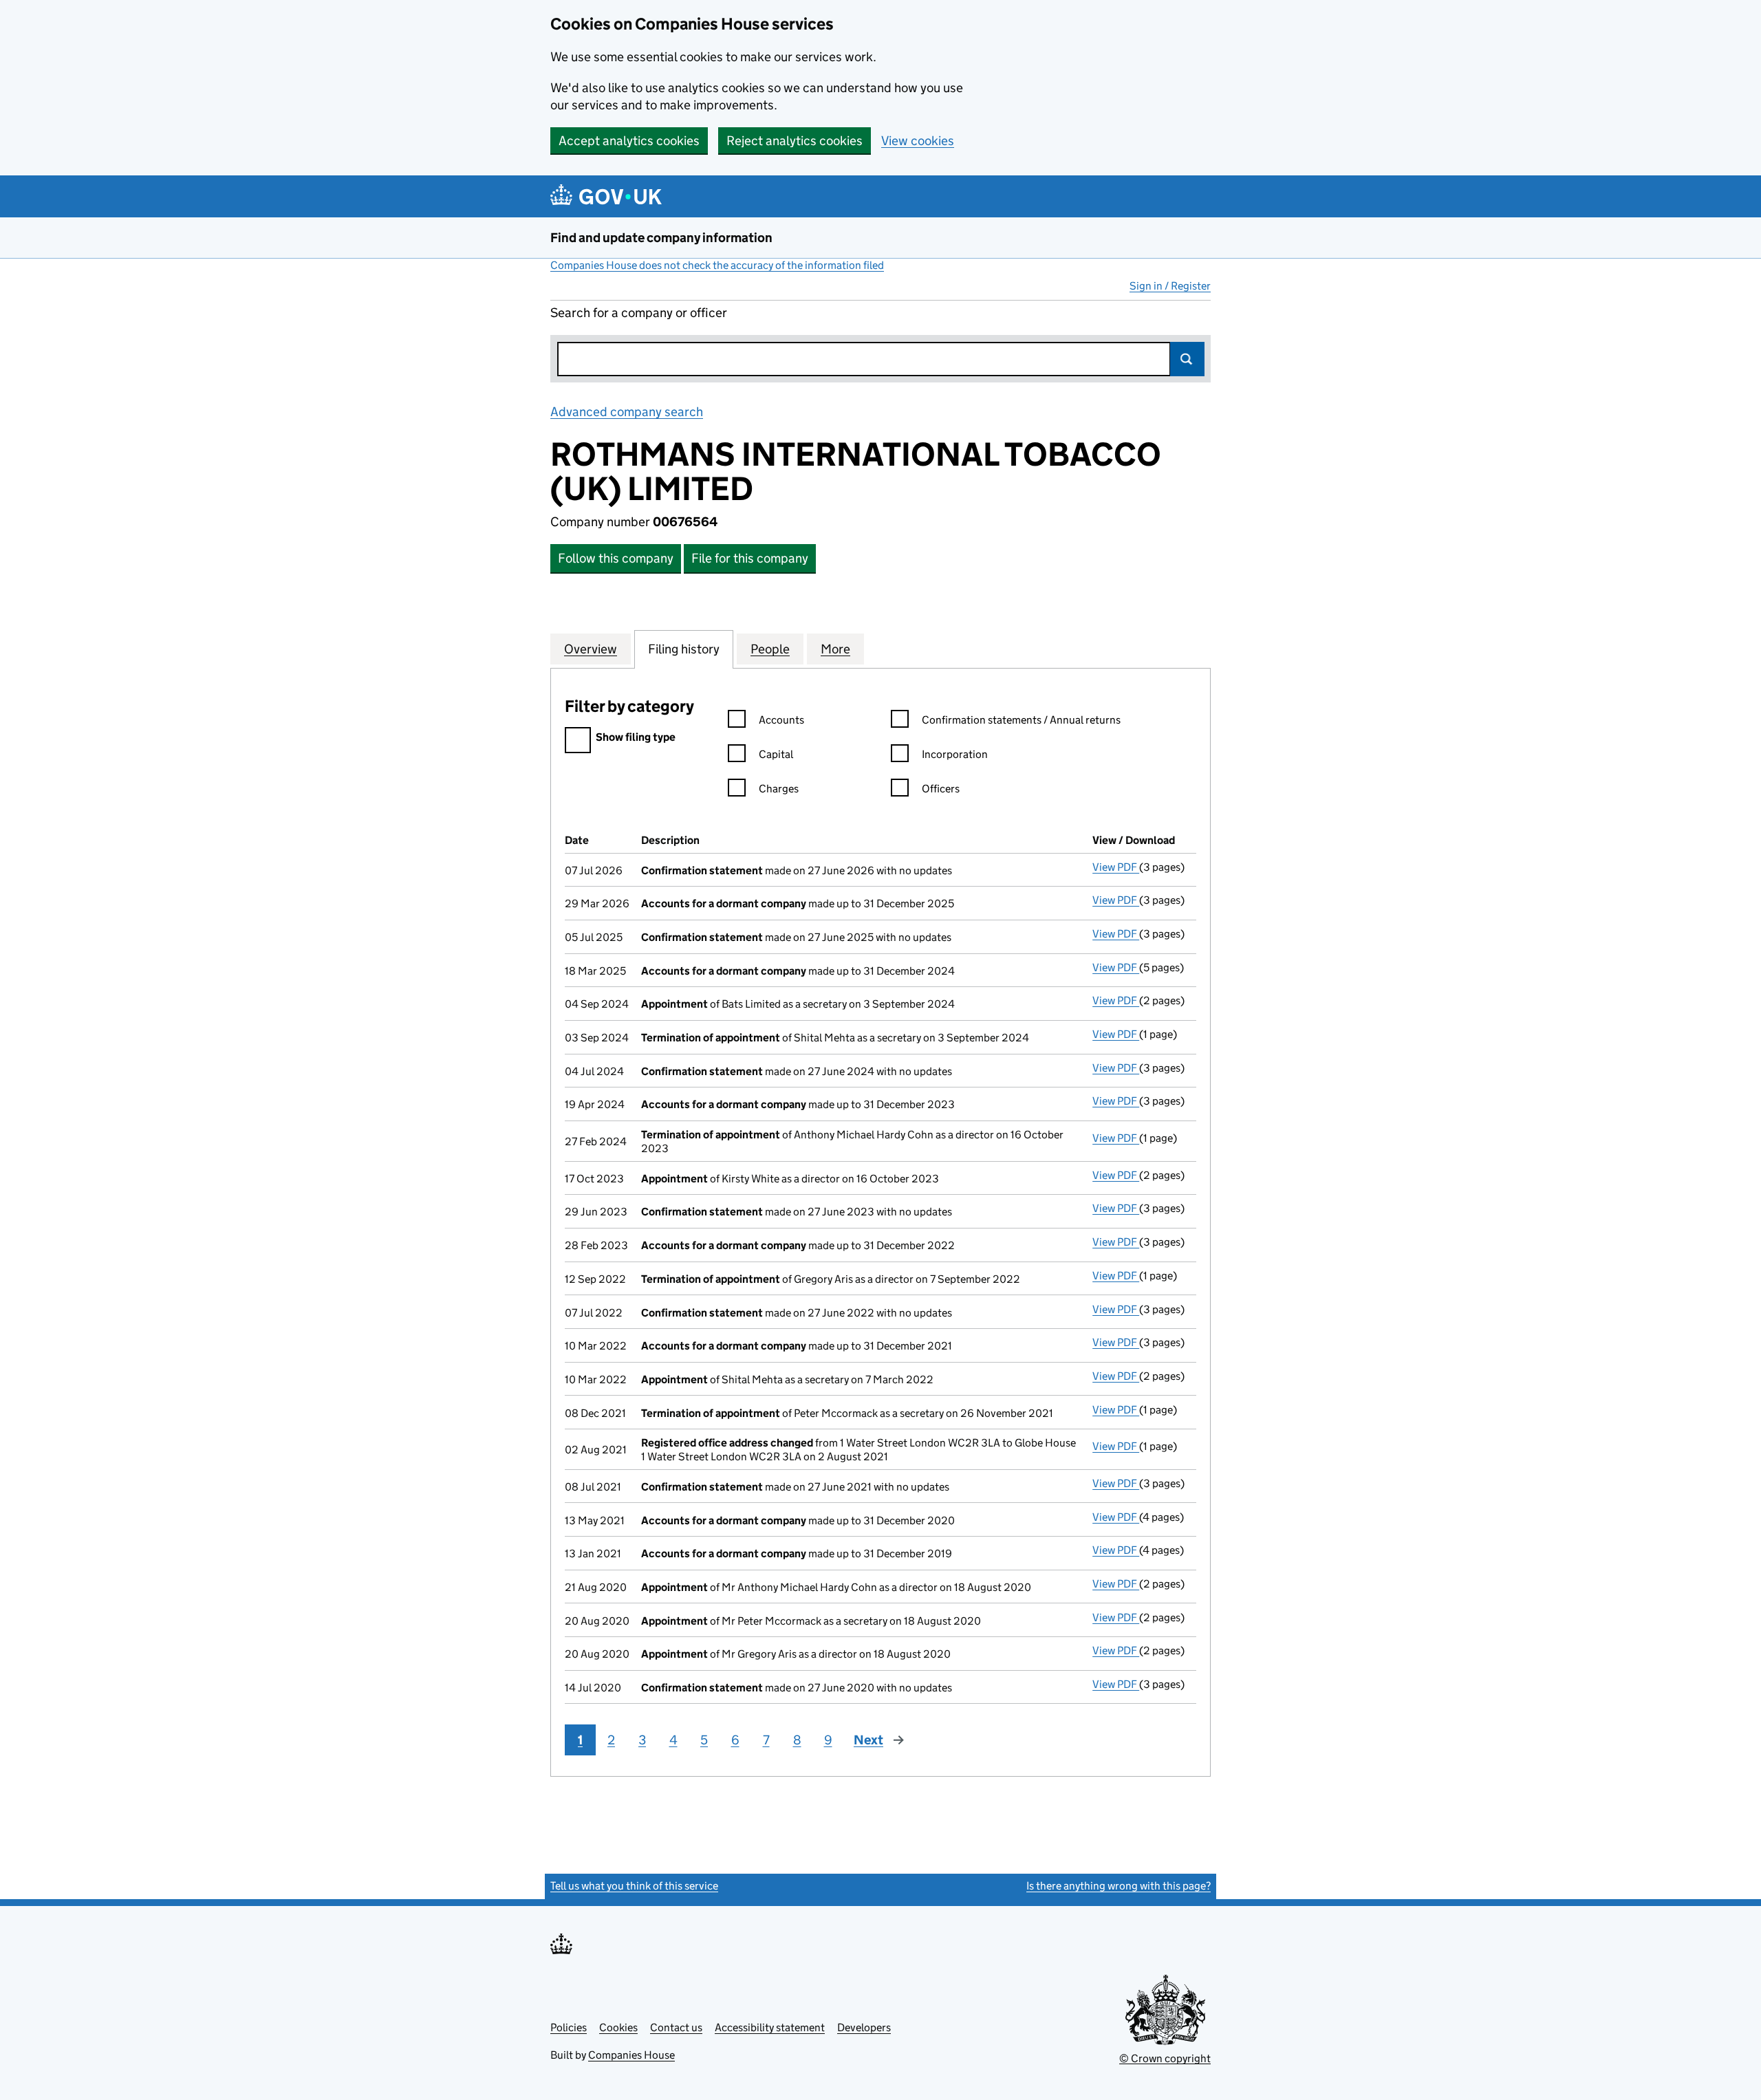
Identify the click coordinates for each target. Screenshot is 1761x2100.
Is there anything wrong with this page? (1119, 1886)
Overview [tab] (591, 649)
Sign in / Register (1170, 286)
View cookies (918, 141)
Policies (569, 2027)
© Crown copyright (1165, 2058)
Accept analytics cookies (629, 141)
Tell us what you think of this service (634, 1886)
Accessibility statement (770, 2027)
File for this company (750, 558)
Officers (941, 789)
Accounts (781, 720)
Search (1187, 359)
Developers (864, 2027)
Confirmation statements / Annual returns (1021, 720)
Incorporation (955, 754)
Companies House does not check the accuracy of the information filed (717, 265)
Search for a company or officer (639, 313)
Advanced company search (627, 412)
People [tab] (770, 649)
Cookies (618, 2027)
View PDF (1116, 867)
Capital (776, 754)
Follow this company (616, 558)
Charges (779, 789)
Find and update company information (661, 238)
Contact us (676, 2027)
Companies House (631, 2055)
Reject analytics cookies (795, 141)
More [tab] (835, 649)
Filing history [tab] (684, 649)
